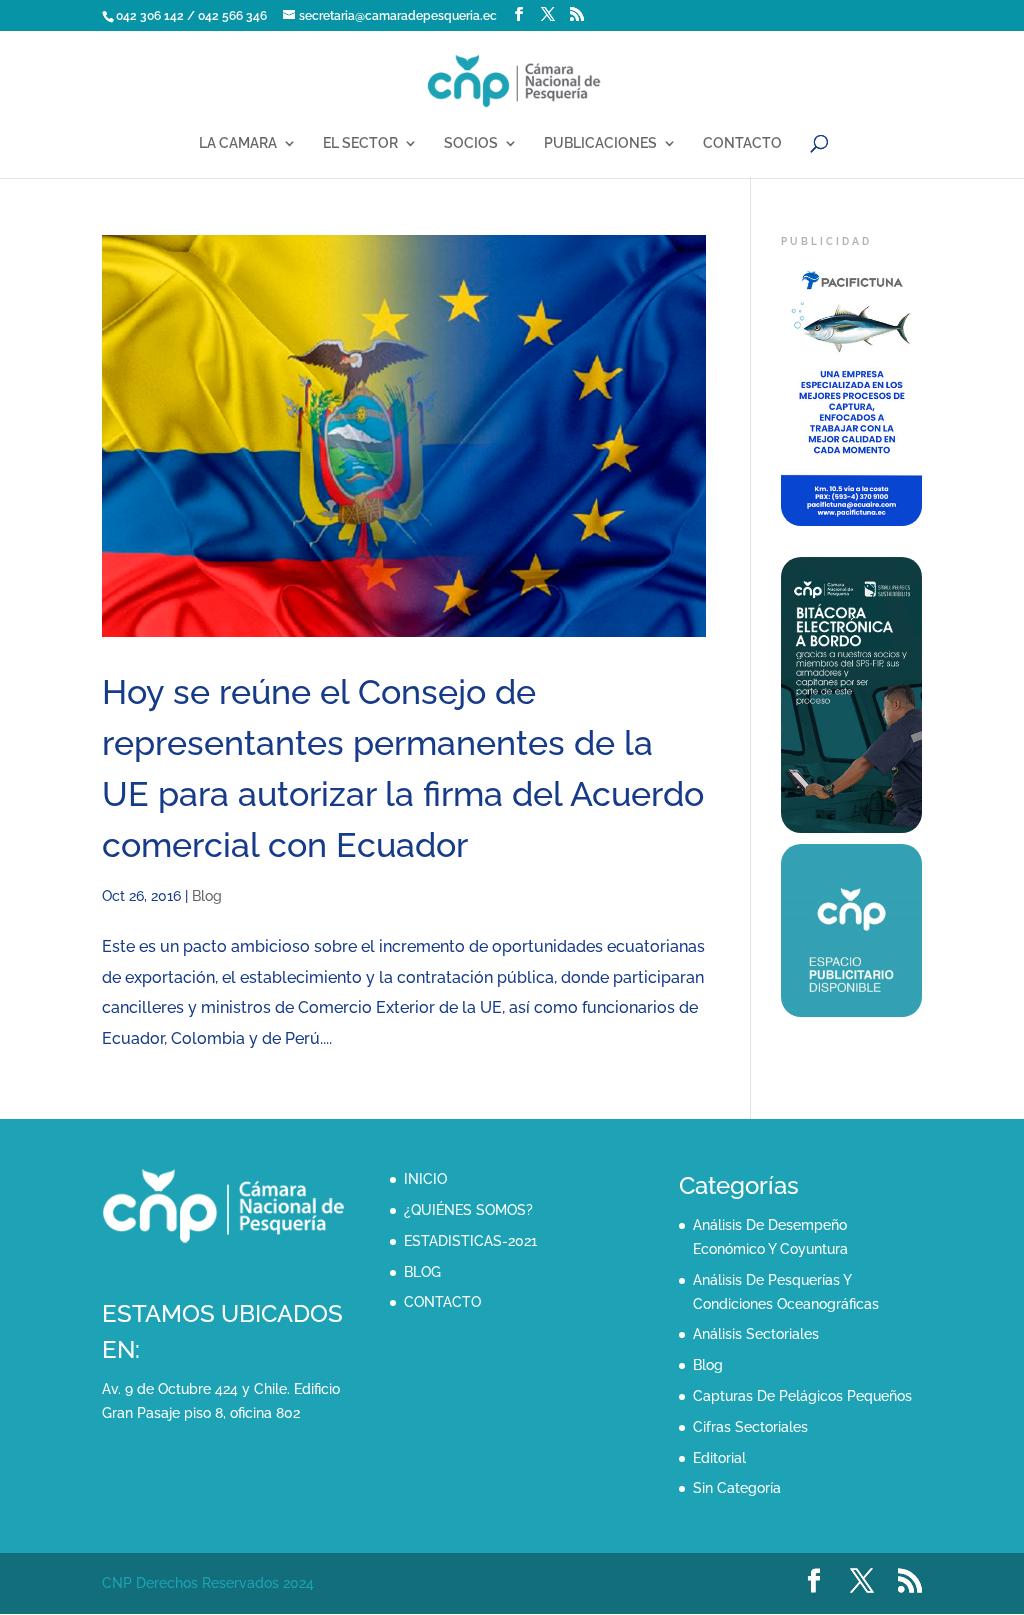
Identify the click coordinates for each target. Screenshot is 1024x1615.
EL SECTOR (360, 143)
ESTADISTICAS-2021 (470, 1241)
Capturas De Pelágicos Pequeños (802, 1396)
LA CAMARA (238, 143)
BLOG (422, 1272)
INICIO (425, 1179)
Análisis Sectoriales (756, 1334)
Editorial (719, 1458)
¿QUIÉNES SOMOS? (468, 1210)
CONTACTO (742, 143)
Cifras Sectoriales (750, 1427)
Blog (207, 896)
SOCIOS (471, 143)
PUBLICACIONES (600, 143)
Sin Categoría (737, 1488)
